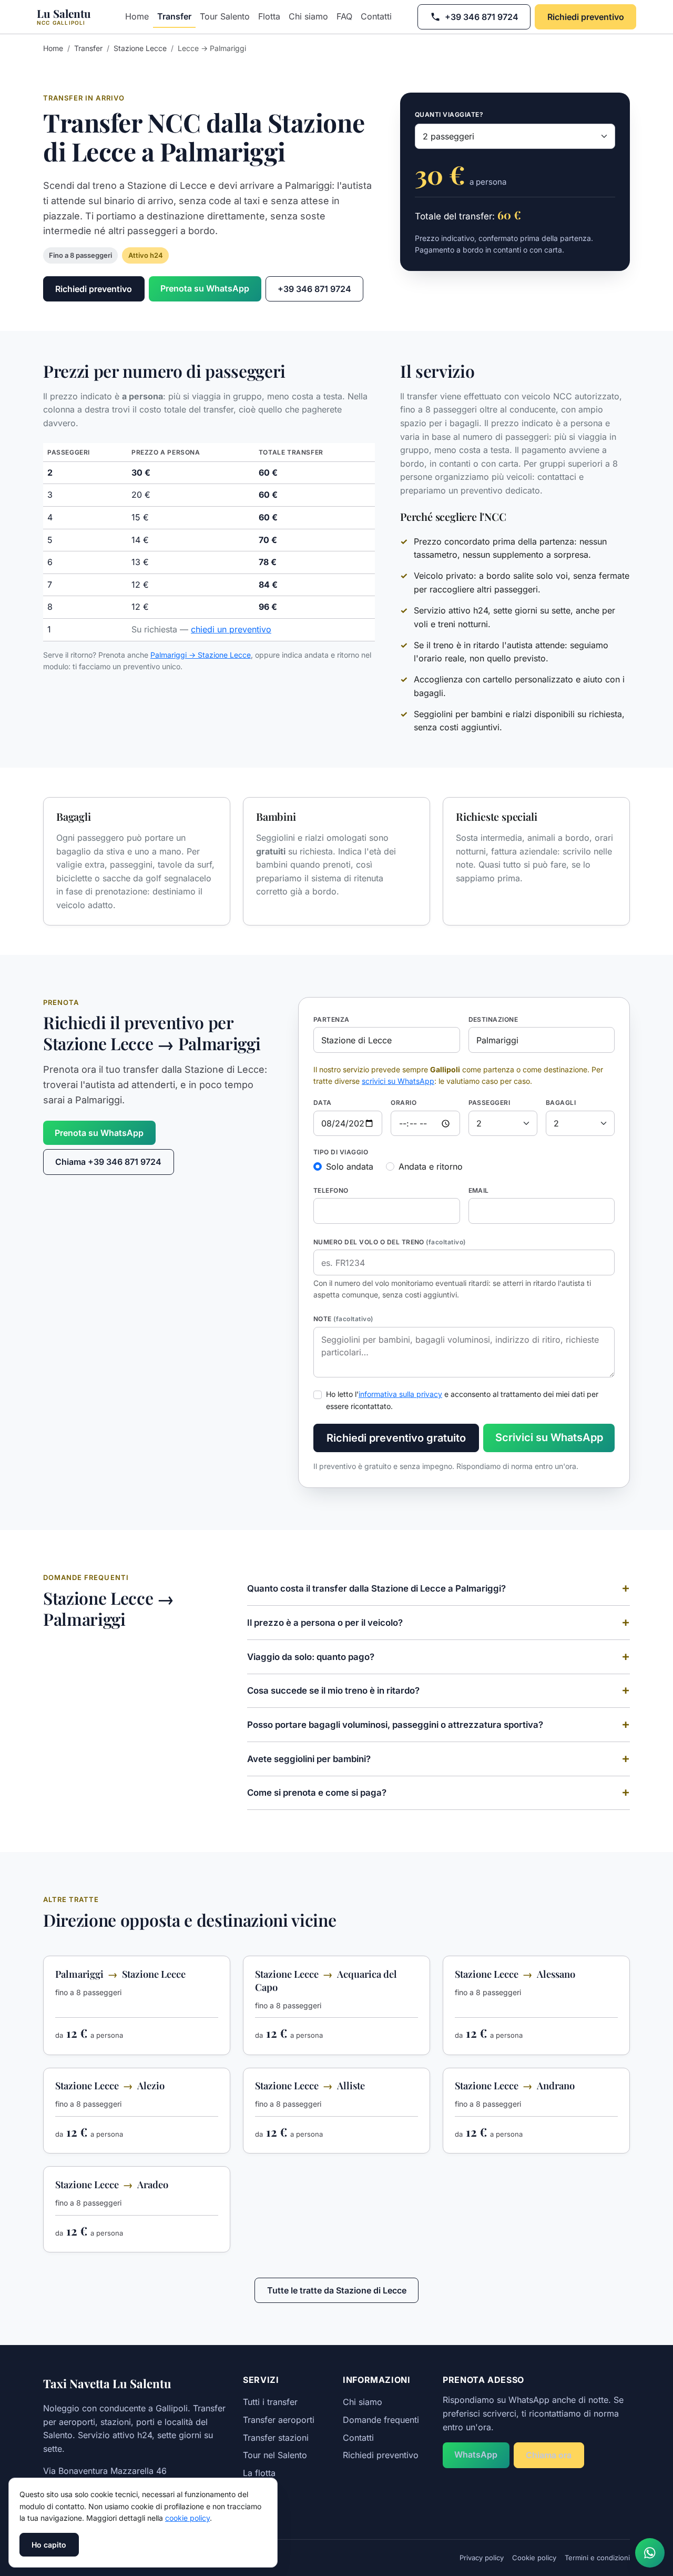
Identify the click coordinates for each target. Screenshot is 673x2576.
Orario (404, 1103)
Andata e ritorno (431, 1166)
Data (323, 1103)
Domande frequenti (381, 2420)
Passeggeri (490, 1103)
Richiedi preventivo (586, 17)
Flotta (269, 16)
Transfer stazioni (276, 2438)
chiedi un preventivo (231, 629)
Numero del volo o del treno (390, 1242)
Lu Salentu (64, 16)
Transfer (174, 16)
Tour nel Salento (275, 2455)
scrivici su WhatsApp (398, 1081)
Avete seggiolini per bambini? (309, 1759)
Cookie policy (534, 2558)
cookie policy (187, 2518)
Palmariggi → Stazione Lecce (201, 655)
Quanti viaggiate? (449, 114)
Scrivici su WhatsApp (549, 1437)
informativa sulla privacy (400, 1394)
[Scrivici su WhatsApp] (650, 2553)
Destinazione (493, 1019)
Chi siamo (308, 16)
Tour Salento (225, 16)
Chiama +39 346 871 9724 (108, 1162)
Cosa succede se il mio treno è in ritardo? (333, 1690)
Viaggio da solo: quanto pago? (311, 1657)
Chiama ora (549, 2455)
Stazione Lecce (140, 48)
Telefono (331, 1190)
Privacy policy (482, 2558)
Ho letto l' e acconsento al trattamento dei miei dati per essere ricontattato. (462, 1400)
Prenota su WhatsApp (205, 288)
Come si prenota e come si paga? (317, 1793)
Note (343, 1319)
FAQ (344, 16)
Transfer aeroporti (279, 2420)
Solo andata (350, 1166)
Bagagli (561, 1103)
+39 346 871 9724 (482, 17)
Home (137, 16)
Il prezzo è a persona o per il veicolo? (325, 1623)
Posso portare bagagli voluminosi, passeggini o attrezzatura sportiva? (395, 1725)
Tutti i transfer (270, 2402)
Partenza (332, 1019)
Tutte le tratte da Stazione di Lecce (337, 2290)
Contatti (376, 16)
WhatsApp (476, 2454)
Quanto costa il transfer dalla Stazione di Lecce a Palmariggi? (376, 1588)
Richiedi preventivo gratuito (396, 1438)
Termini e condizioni (597, 2558)
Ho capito (49, 2545)
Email (479, 1190)
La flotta (259, 2473)
